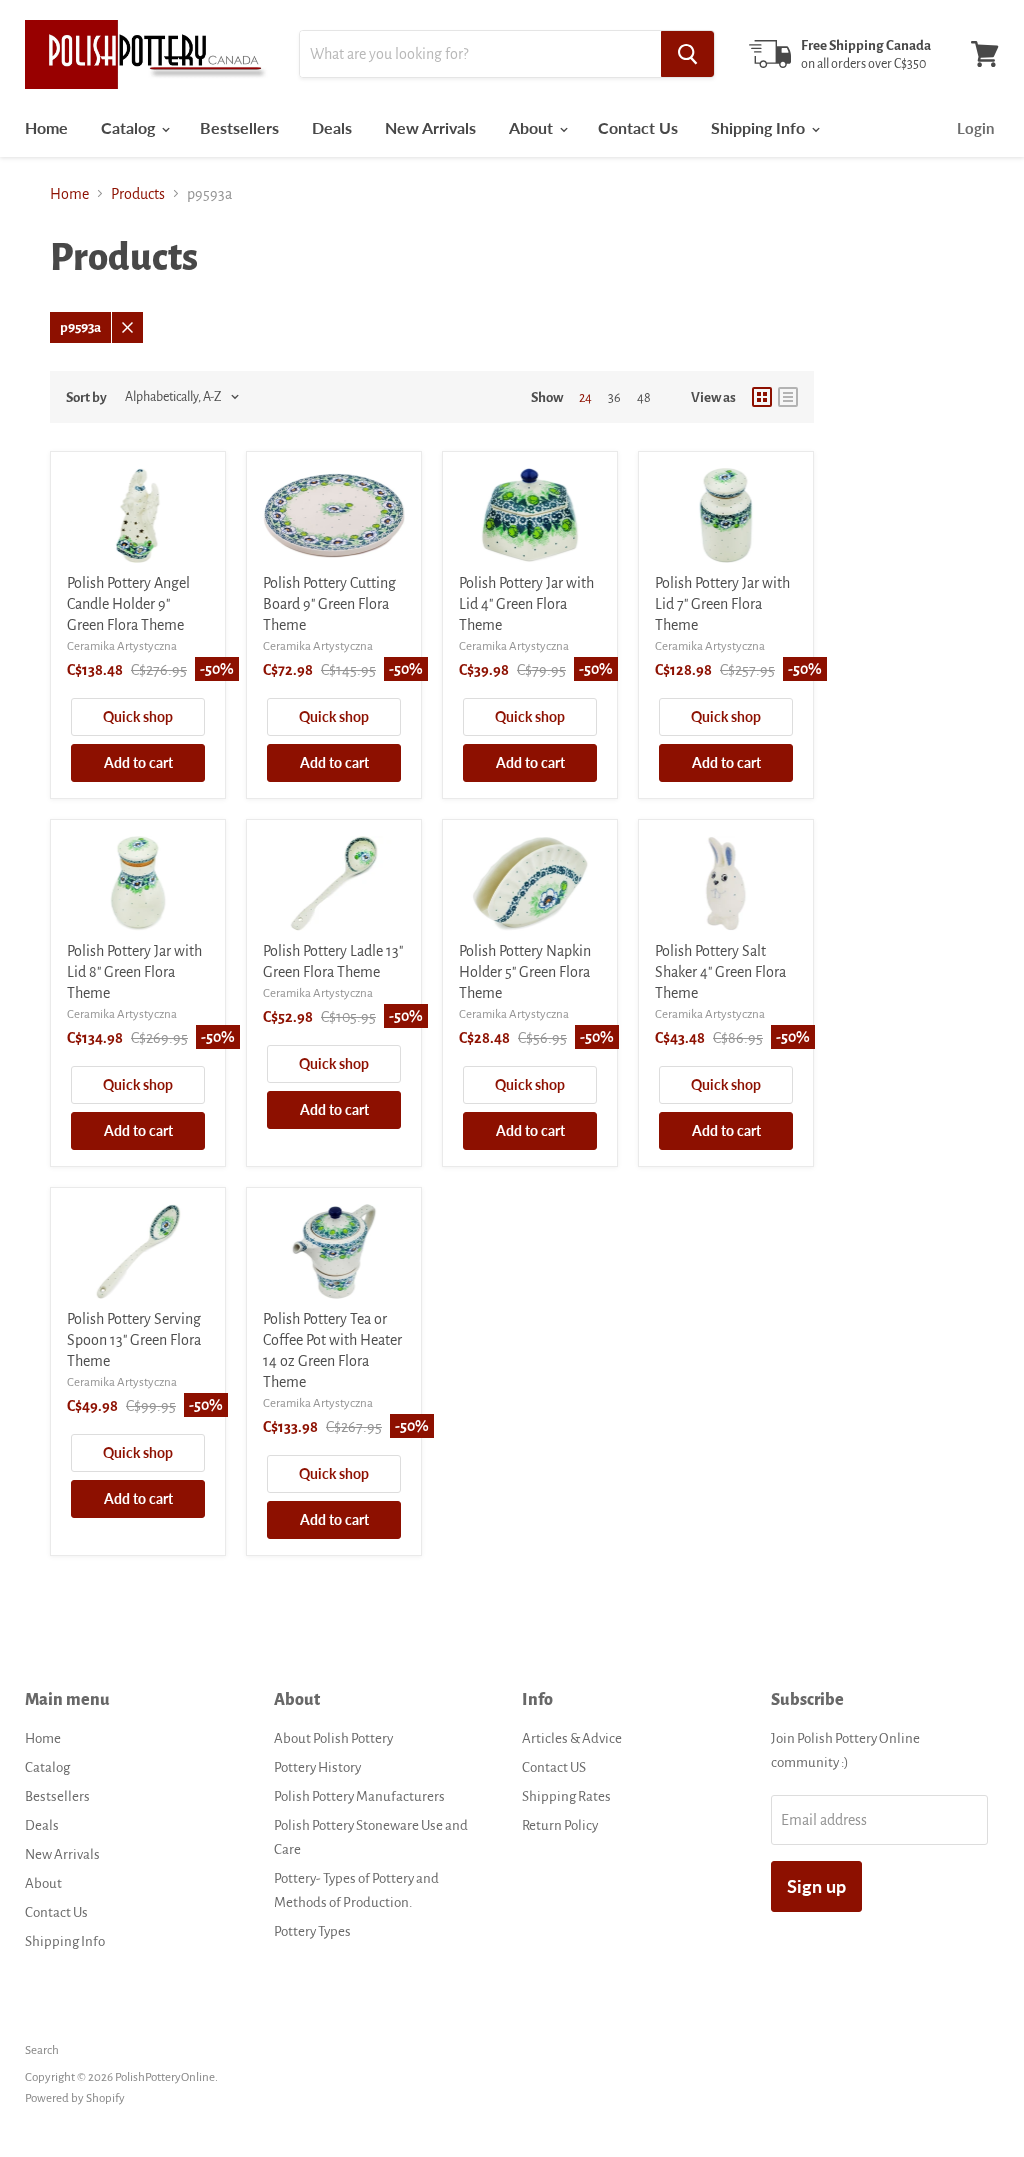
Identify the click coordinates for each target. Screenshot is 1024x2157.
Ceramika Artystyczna (122, 646)
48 (644, 398)
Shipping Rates (566, 1796)
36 (614, 398)
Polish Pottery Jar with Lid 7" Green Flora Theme (722, 604)
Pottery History (317, 1767)
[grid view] (762, 397)
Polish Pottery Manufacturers (359, 1796)
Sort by (86, 397)
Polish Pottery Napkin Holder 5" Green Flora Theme (525, 972)
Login (975, 128)
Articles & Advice (572, 1738)
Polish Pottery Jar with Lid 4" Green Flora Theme (526, 604)
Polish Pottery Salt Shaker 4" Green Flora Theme (720, 972)
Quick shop (138, 716)
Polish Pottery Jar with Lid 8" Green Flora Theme (134, 972)
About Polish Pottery (333, 1738)
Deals (332, 127)
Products (138, 194)
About (533, 127)
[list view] (788, 397)
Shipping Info (760, 127)
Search (42, 2050)
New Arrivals (430, 127)
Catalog (130, 127)
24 (585, 398)
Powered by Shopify (75, 2098)
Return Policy (560, 1825)
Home (46, 127)
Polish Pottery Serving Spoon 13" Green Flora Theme (134, 1340)
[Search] (687, 54)
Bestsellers (239, 127)
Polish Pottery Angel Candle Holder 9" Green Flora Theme (128, 604)
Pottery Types (312, 1931)
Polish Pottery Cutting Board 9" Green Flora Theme (329, 604)
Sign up (816, 1886)
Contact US (554, 1767)
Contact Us (638, 127)
